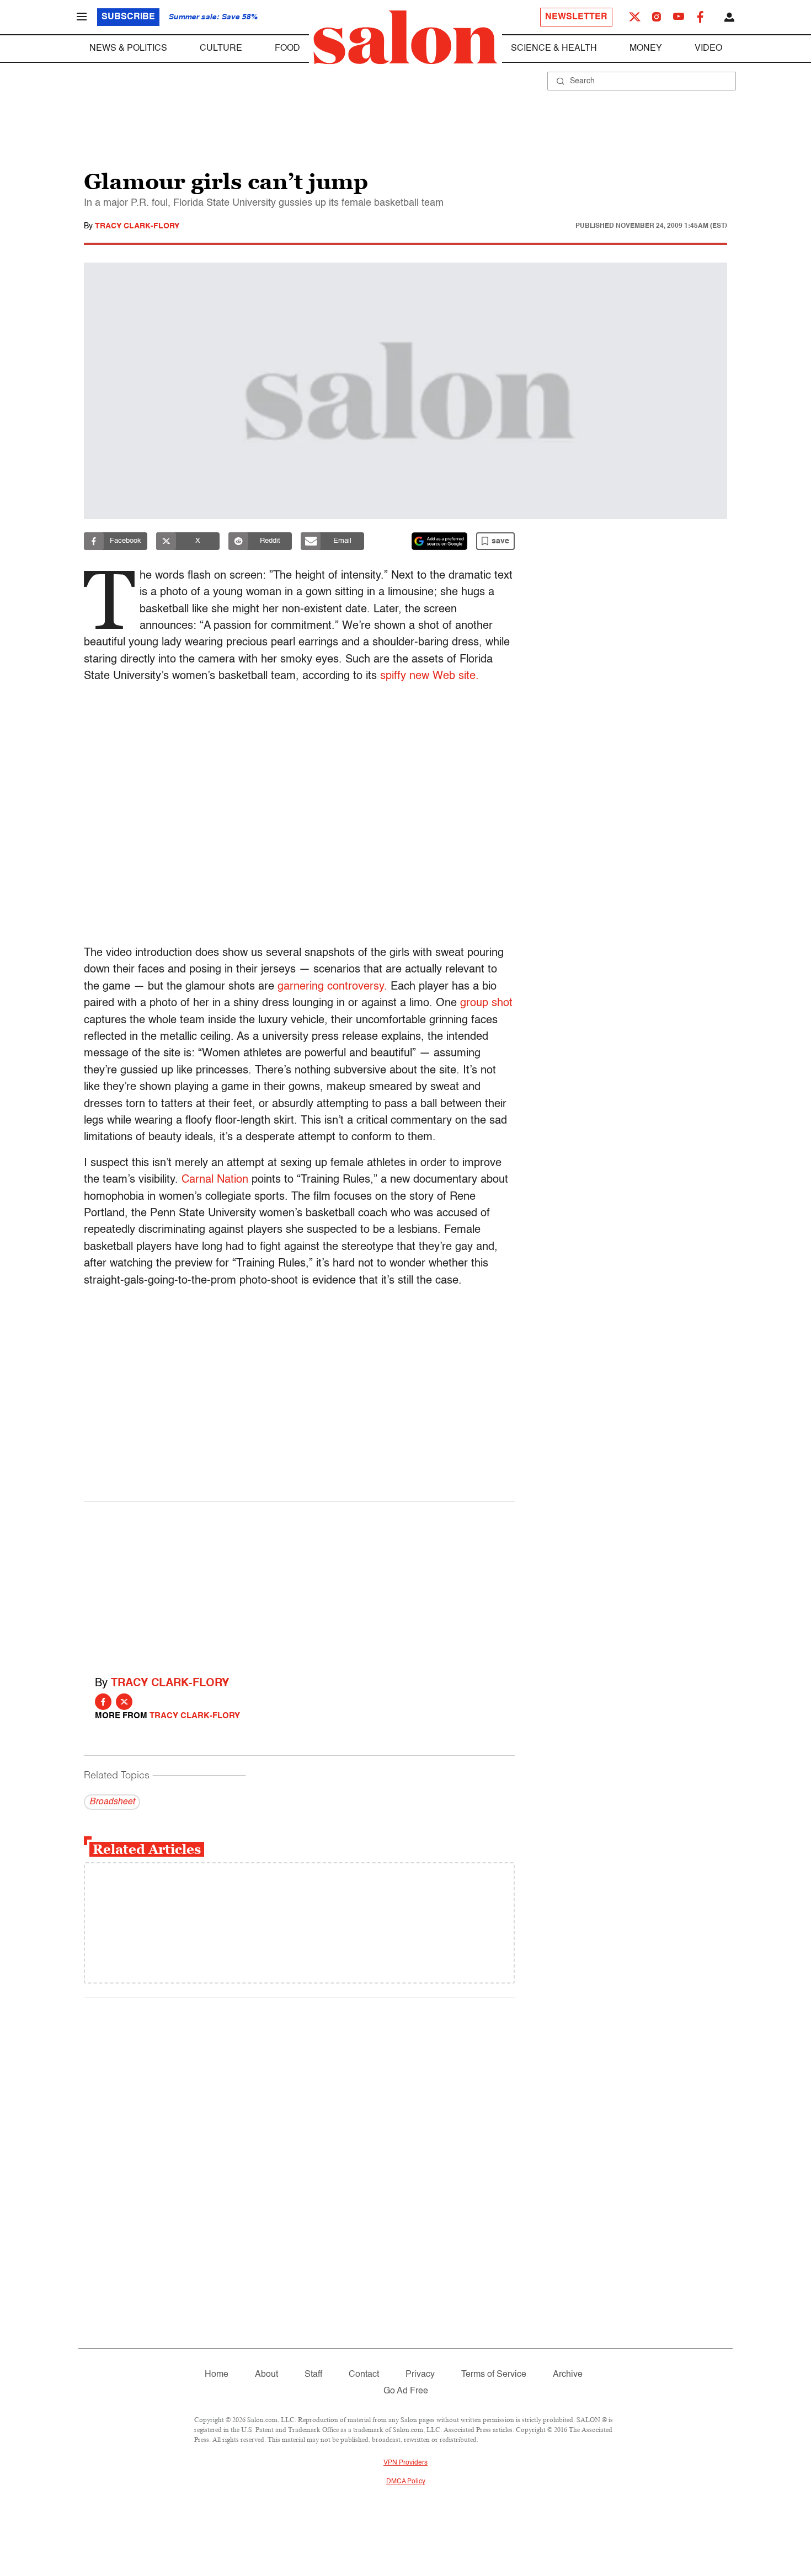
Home (217, 2375)
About (266, 2375)
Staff (313, 2375)
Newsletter (576, 17)
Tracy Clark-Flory (137, 226)
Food (287, 49)
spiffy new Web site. (429, 676)
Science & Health (554, 49)
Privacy (420, 2375)
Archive (568, 2375)
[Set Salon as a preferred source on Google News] (440, 541)
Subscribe (128, 17)
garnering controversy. (332, 987)
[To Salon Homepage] (405, 38)
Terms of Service (494, 2375)
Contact (364, 2375)
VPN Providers (405, 2463)
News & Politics (128, 49)
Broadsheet (112, 1802)
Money (646, 49)
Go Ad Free (406, 2391)
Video (708, 49)
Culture (221, 49)
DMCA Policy (406, 2482)
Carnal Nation (215, 1180)
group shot (486, 1003)
